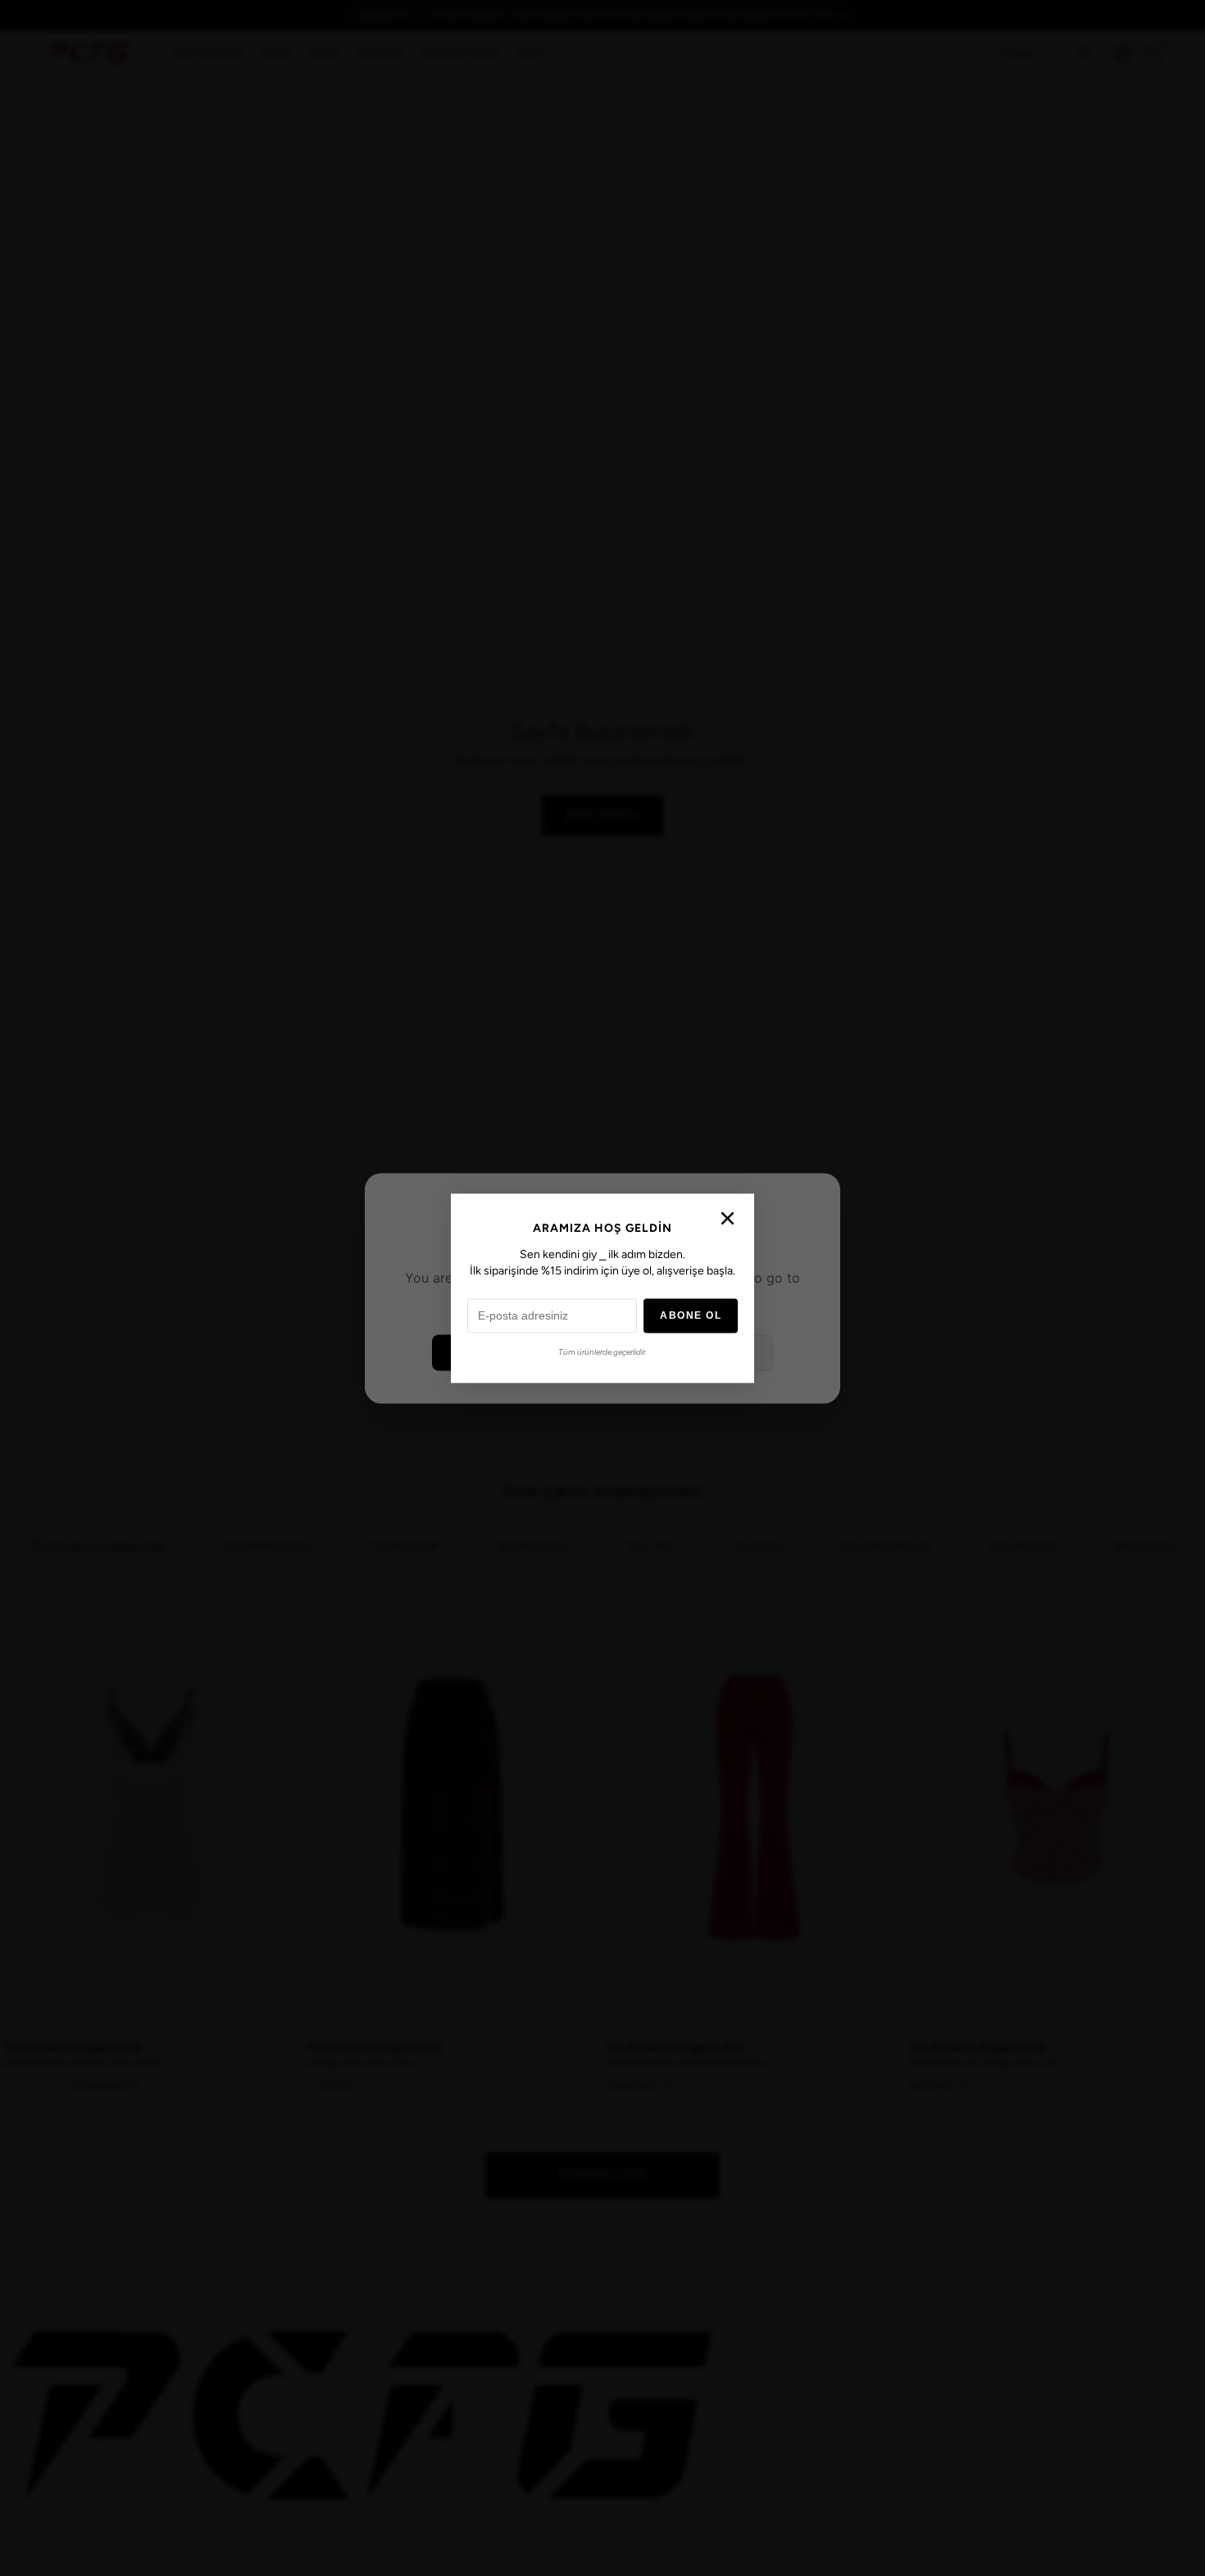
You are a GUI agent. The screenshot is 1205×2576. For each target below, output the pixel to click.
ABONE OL (691, 1315)
